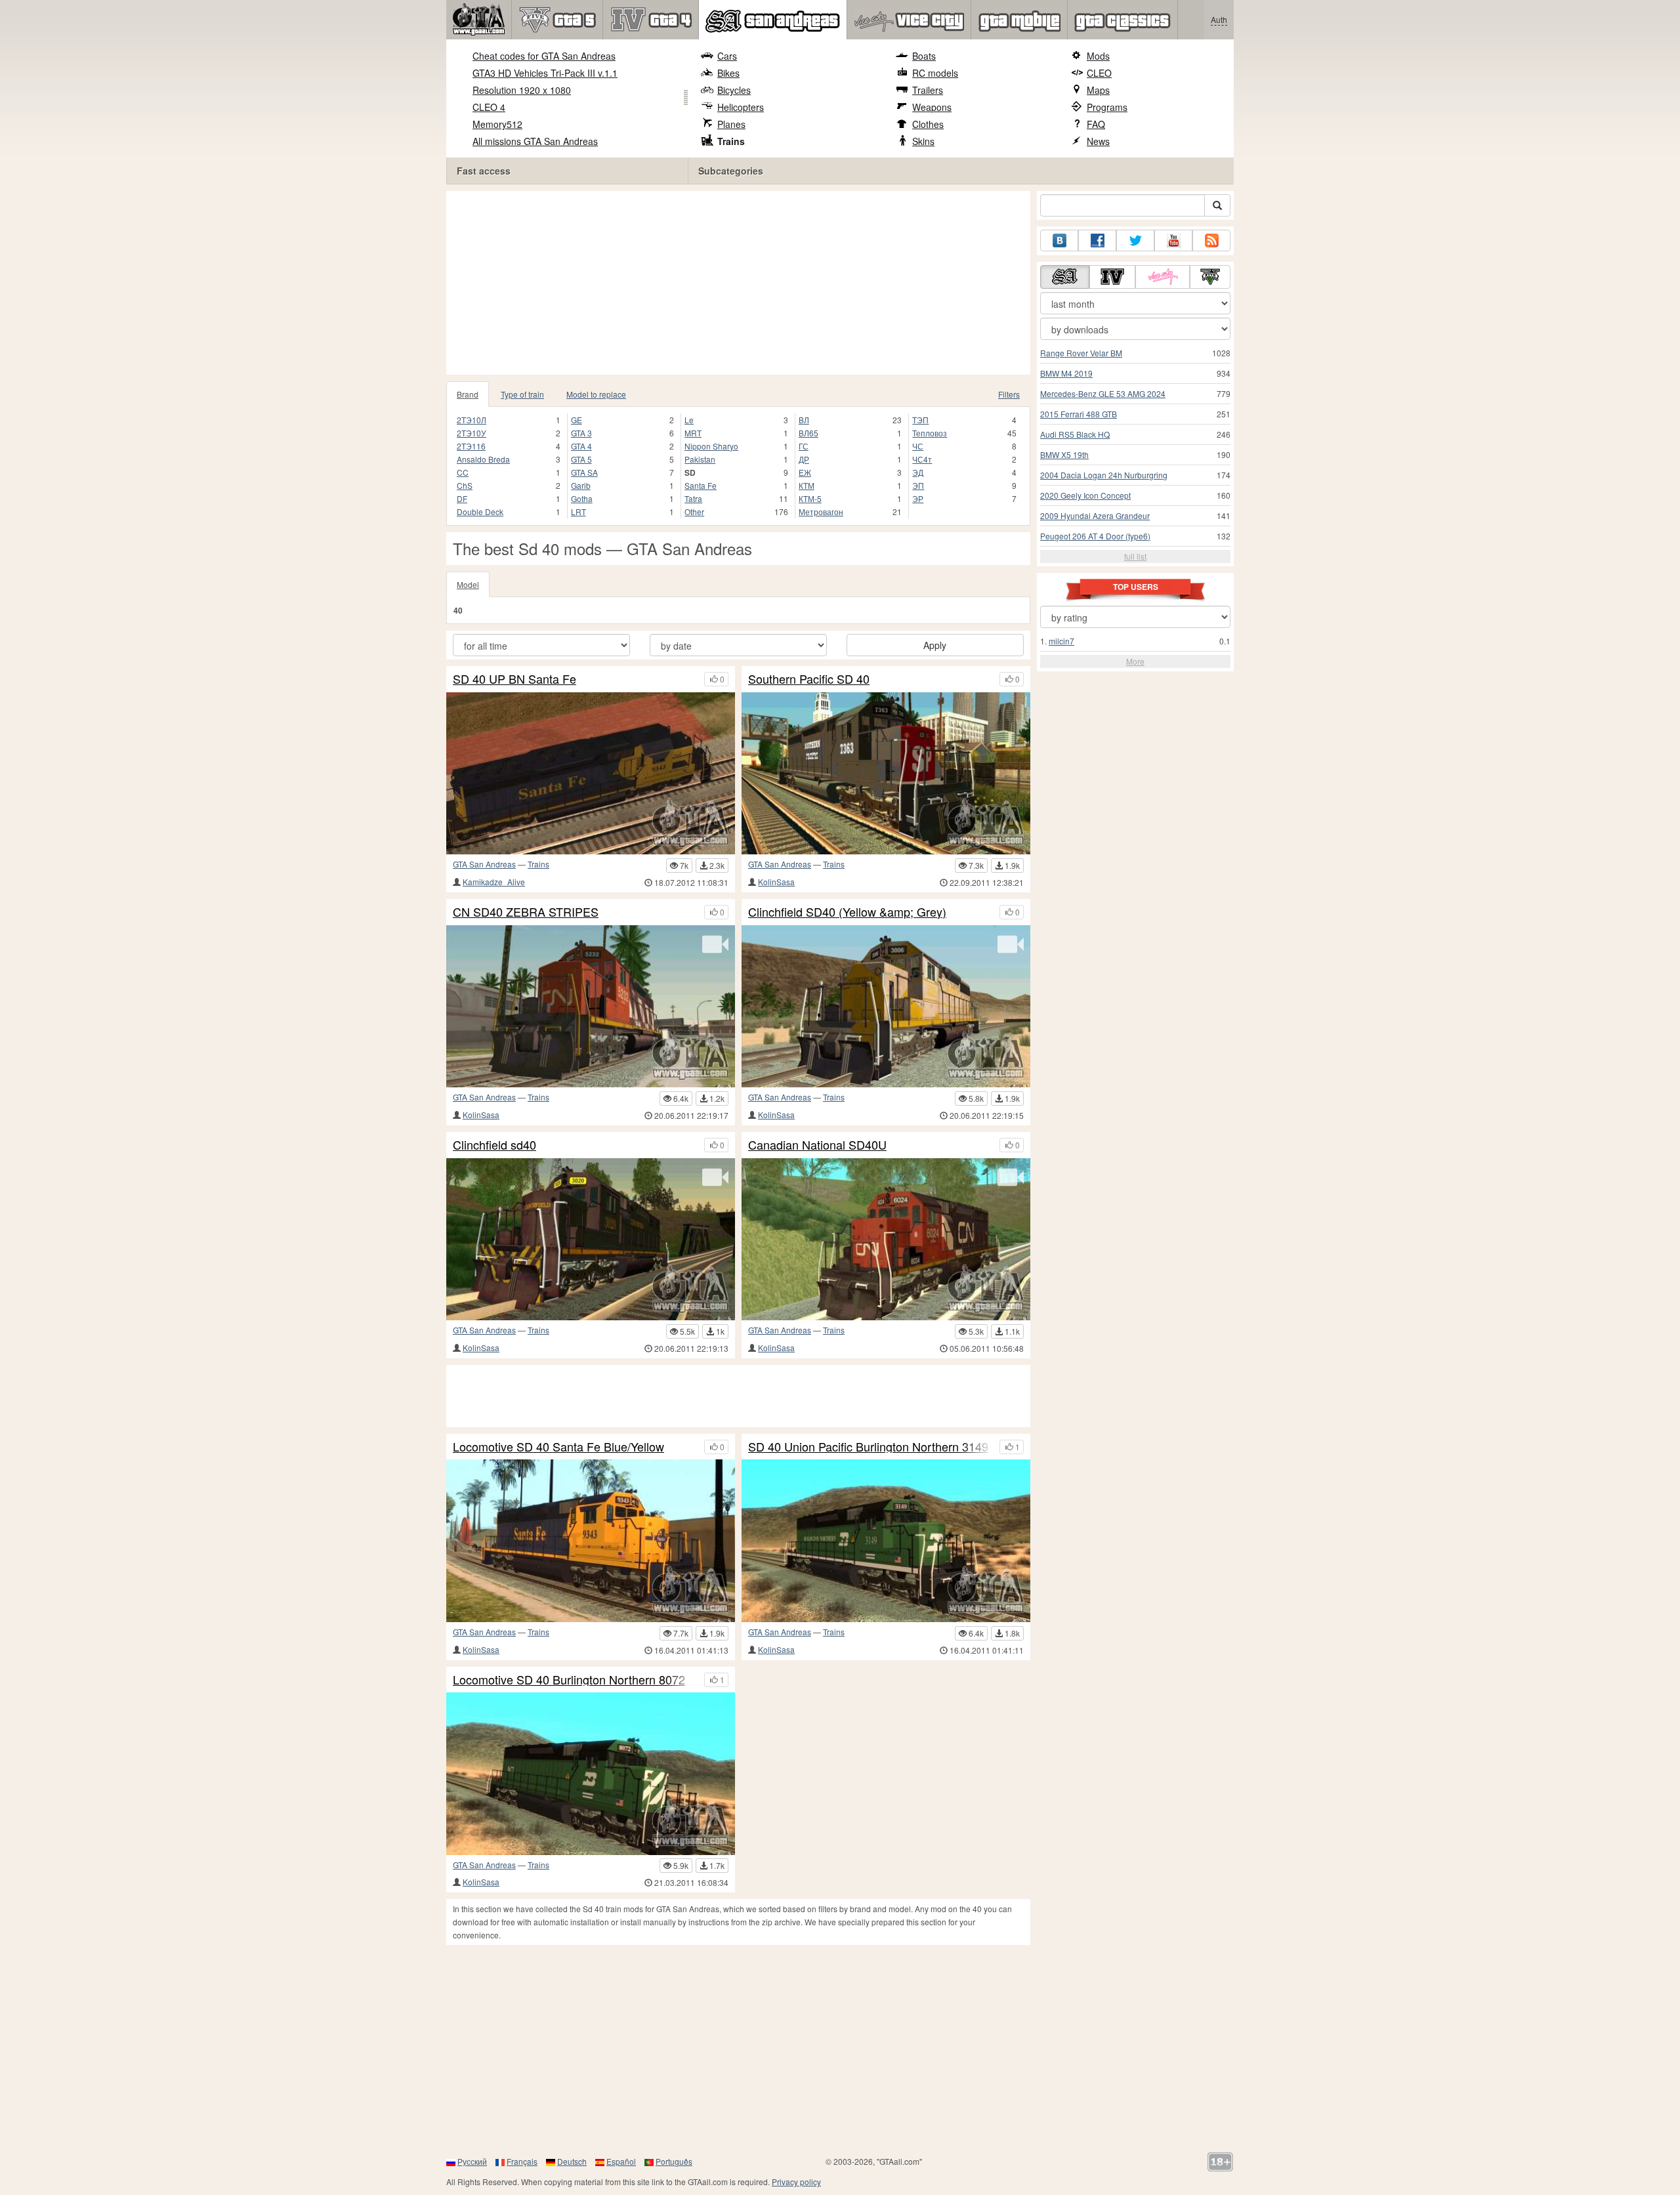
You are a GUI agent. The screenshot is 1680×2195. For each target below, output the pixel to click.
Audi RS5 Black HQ (1075, 434)
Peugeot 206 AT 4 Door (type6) (1095, 536)
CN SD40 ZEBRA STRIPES (526, 912)
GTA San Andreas (484, 864)
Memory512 (497, 124)
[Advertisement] (742, 283)
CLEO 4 (489, 107)
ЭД (918, 472)
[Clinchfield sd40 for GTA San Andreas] (591, 1239)
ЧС (918, 446)
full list (1135, 556)
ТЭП (920, 420)
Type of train (522, 394)
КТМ (807, 485)
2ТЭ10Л (472, 420)
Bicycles (734, 90)
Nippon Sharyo (711, 446)
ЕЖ (805, 472)
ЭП (918, 485)
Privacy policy (796, 2182)
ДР (804, 459)
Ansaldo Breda (483, 459)
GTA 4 (581, 446)
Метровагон (821, 512)
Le (689, 420)
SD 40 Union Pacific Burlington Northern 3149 (868, 1447)
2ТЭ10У (472, 433)
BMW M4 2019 (1066, 373)
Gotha (582, 498)
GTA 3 (581, 433)
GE (577, 420)
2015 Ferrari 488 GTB (1079, 414)
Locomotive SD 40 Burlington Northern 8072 (569, 1680)
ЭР (918, 498)
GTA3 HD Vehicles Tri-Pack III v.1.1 (545, 73)
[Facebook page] (1097, 240)
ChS (465, 485)
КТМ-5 (810, 498)
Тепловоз (930, 433)
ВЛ (804, 420)
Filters (1009, 394)
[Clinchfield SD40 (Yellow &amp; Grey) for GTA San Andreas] (886, 1006)
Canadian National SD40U (817, 1145)
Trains (731, 141)
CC (463, 472)
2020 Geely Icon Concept (1085, 495)
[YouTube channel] (1173, 240)
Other (694, 512)
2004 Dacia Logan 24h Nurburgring (1104, 475)
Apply (935, 645)
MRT (693, 433)
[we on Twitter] (1135, 240)
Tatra (693, 498)
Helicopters (741, 107)
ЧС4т (922, 459)
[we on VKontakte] (1059, 240)
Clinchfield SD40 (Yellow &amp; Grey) (847, 912)
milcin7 (1061, 641)
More (1135, 661)
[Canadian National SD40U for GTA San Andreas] (886, 1239)
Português (674, 2161)
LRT (578, 512)
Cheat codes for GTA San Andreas (544, 56)
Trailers (928, 90)
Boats (924, 56)
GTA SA (584, 472)
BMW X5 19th (1064, 454)
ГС (804, 446)
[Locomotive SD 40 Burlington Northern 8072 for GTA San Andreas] (591, 1773)
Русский (472, 2161)
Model (468, 584)
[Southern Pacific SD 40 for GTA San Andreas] (886, 773)
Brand (468, 394)
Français (522, 2161)
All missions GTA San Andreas (535, 141)
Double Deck (480, 512)
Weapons (932, 107)
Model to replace (596, 394)
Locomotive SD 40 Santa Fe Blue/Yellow (558, 1447)
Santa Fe (701, 485)
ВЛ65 (808, 433)
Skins (923, 141)
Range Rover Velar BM (1081, 353)
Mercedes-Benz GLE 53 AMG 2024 (1103, 393)
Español (621, 2161)
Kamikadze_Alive (494, 882)
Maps (1098, 90)
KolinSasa (776, 882)
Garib (581, 485)
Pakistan (700, 459)
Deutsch (572, 2161)
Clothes (928, 124)
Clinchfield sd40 (494, 1145)
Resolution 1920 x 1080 (522, 90)
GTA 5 (581, 459)
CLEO (1099, 73)
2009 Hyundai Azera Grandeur (1095, 515)
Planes (731, 124)
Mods (1098, 56)
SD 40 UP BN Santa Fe (514, 679)
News (1098, 141)
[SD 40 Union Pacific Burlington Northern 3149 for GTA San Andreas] (886, 1540)
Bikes (728, 73)
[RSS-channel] (1211, 240)
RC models (935, 73)
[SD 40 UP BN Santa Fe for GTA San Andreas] (591, 773)
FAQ (1096, 124)
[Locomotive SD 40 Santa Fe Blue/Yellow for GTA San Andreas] (591, 1540)
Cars (727, 56)
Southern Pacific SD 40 (809, 679)
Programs (1107, 107)
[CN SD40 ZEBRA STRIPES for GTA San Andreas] (591, 1006)
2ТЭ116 (471, 446)
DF (462, 498)
